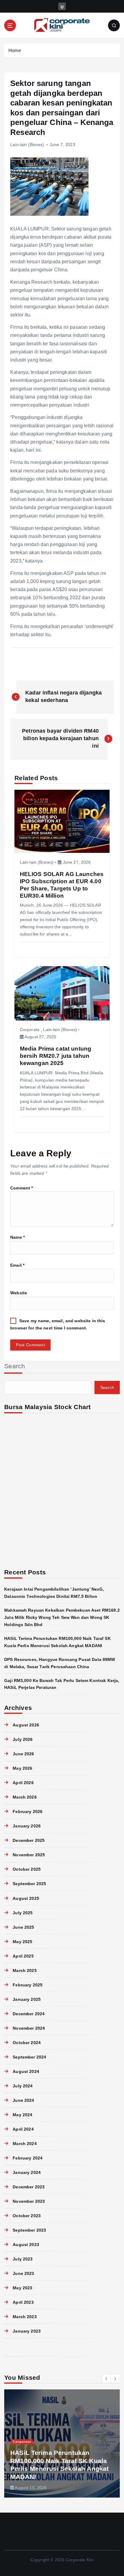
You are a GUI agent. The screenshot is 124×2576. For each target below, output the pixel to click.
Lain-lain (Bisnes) (27, 145)
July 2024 (23, 2086)
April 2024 (23, 2129)
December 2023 (29, 2187)
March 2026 (25, 1797)
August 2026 (26, 1725)
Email (17, 1265)
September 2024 (29, 2057)
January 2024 (27, 2172)
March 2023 (25, 2317)
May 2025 (22, 1942)
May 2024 (22, 2115)
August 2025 (26, 1898)
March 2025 (25, 1970)
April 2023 (23, 2302)
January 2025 (27, 1999)
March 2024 (25, 2144)
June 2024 (23, 2100)
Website (19, 1293)
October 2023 (27, 2216)
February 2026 (28, 1811)
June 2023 (23, 2273)
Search (15, 1366)
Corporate (30, 1030)
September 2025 (29, 1884)
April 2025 (23, 1956)
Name (17, 1237)
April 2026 (23, 1783)
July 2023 (23, 2259)
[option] (62, 2443)
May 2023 (22, 2288)
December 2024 (29, 2014)
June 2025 (23, 1927)
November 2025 (29, 1855)
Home (15, 50)
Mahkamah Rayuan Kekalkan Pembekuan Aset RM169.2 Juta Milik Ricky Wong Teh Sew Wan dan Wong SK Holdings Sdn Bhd (62, 1617)
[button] (107, 2379)
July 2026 (23, 1739)
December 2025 (29, 1840)
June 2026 (23, 1754)
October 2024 (27, 2043)
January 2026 (27, 1826)
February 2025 (28, 1985)
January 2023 (27, 2331)
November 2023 (29, 2201)
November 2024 (29, 2028)
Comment (22, 1188)
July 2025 (23, 1913)
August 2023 (26, 2245)
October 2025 (27, 1869)
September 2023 (29, 2230)
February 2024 (28, 2158)
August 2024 (26, 2071)
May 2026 (22, 1768)
